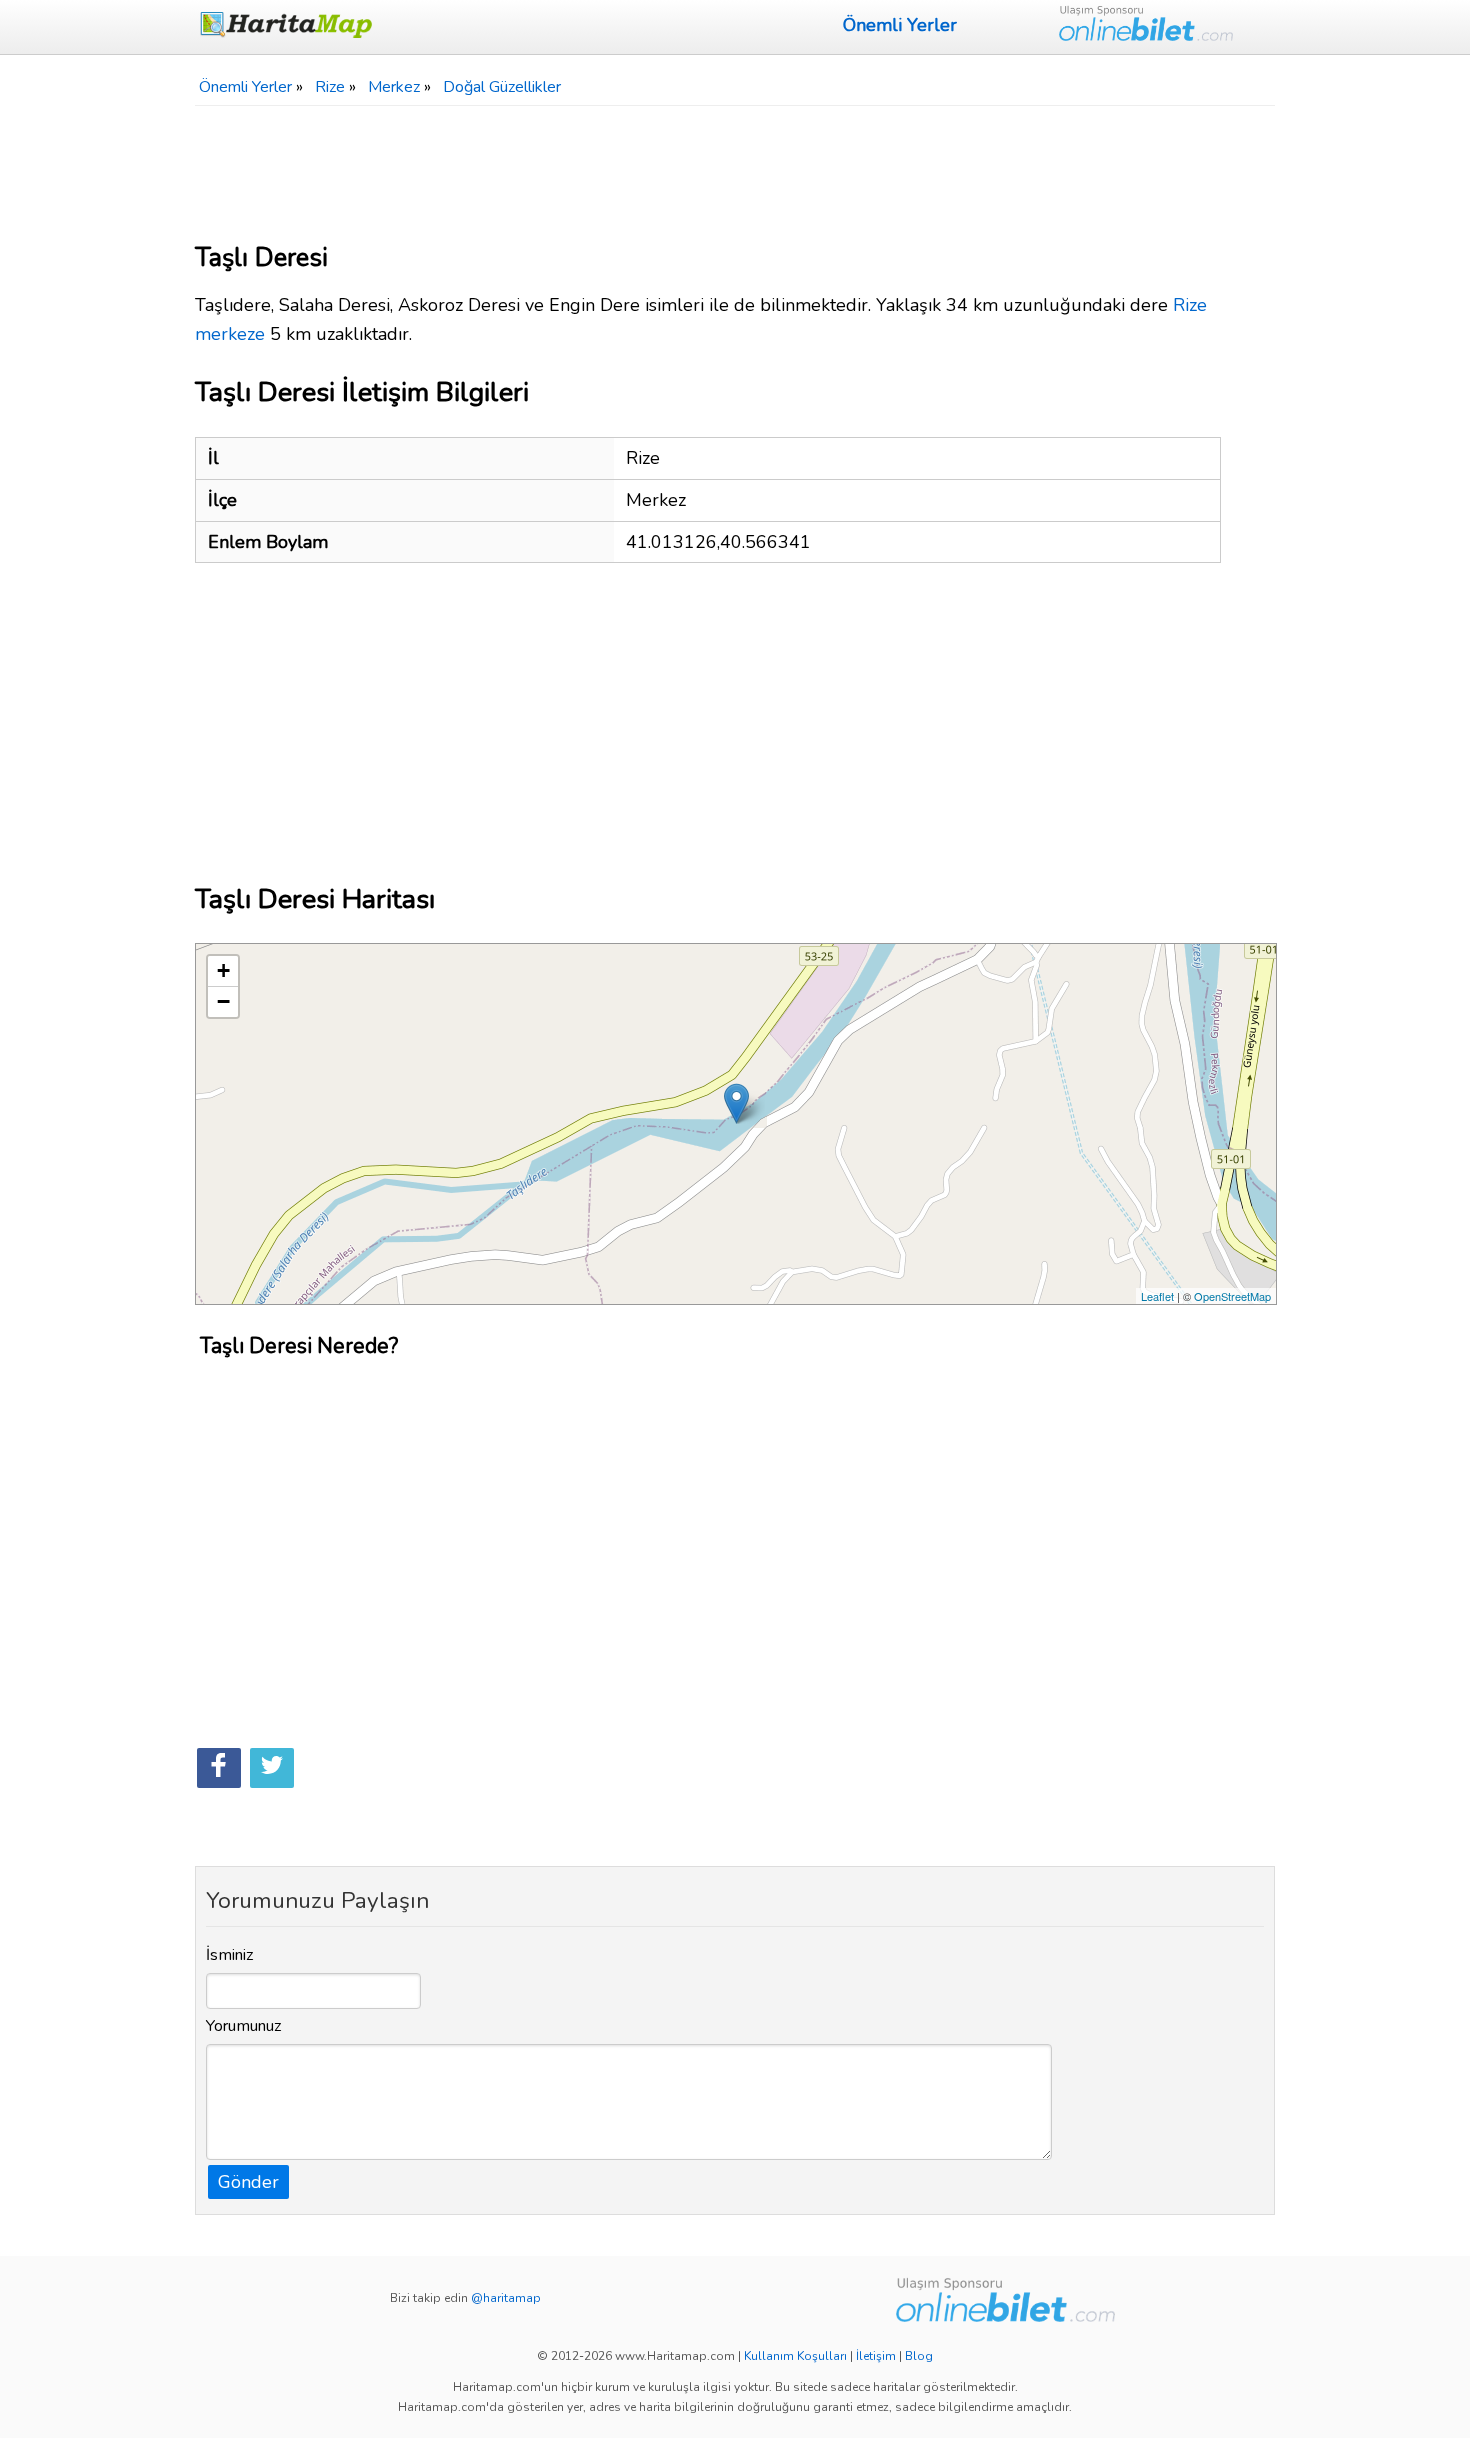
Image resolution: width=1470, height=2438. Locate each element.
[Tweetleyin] (272, 1768)
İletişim (876, 2356)
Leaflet (1157, 1296)
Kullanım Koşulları (795, 2356)
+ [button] (223, 970)
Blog (919, 2356)
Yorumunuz (244, 2026)
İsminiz (230, 1955)
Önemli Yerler (900, 25)
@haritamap (506, 2298)
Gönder (248, 2182)
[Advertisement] (735, 166)
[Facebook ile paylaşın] (219, 1768)
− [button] (223, 1001)
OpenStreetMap (1232, 1296)
